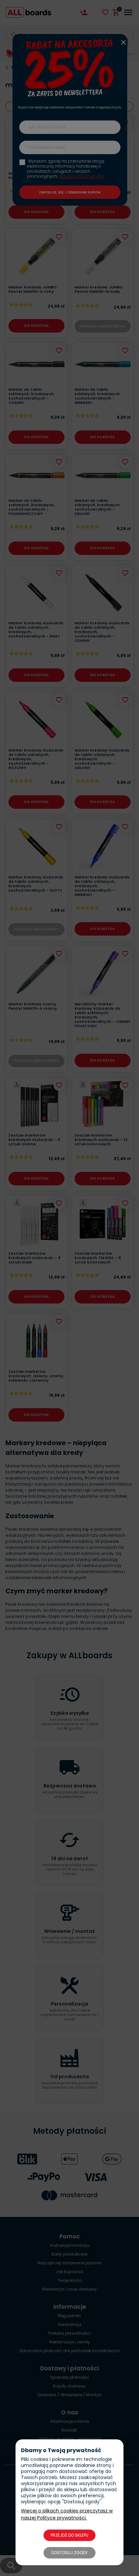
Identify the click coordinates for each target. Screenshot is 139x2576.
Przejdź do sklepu (69, 2535)
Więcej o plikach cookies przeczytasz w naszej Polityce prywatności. (67, 2514)
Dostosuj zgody (69, 2553)
